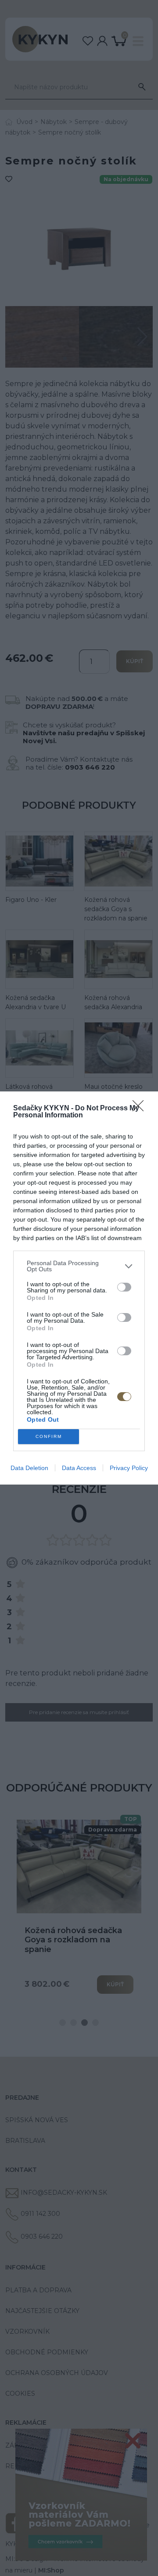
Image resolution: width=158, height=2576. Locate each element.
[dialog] (79, 1288)
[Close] (141, 1109)
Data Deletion (29, 1468)
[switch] (124, 1287)
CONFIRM (49, 1436)
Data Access (79, 1468)
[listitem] (79, 1266)
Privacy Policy (129, 1468)
